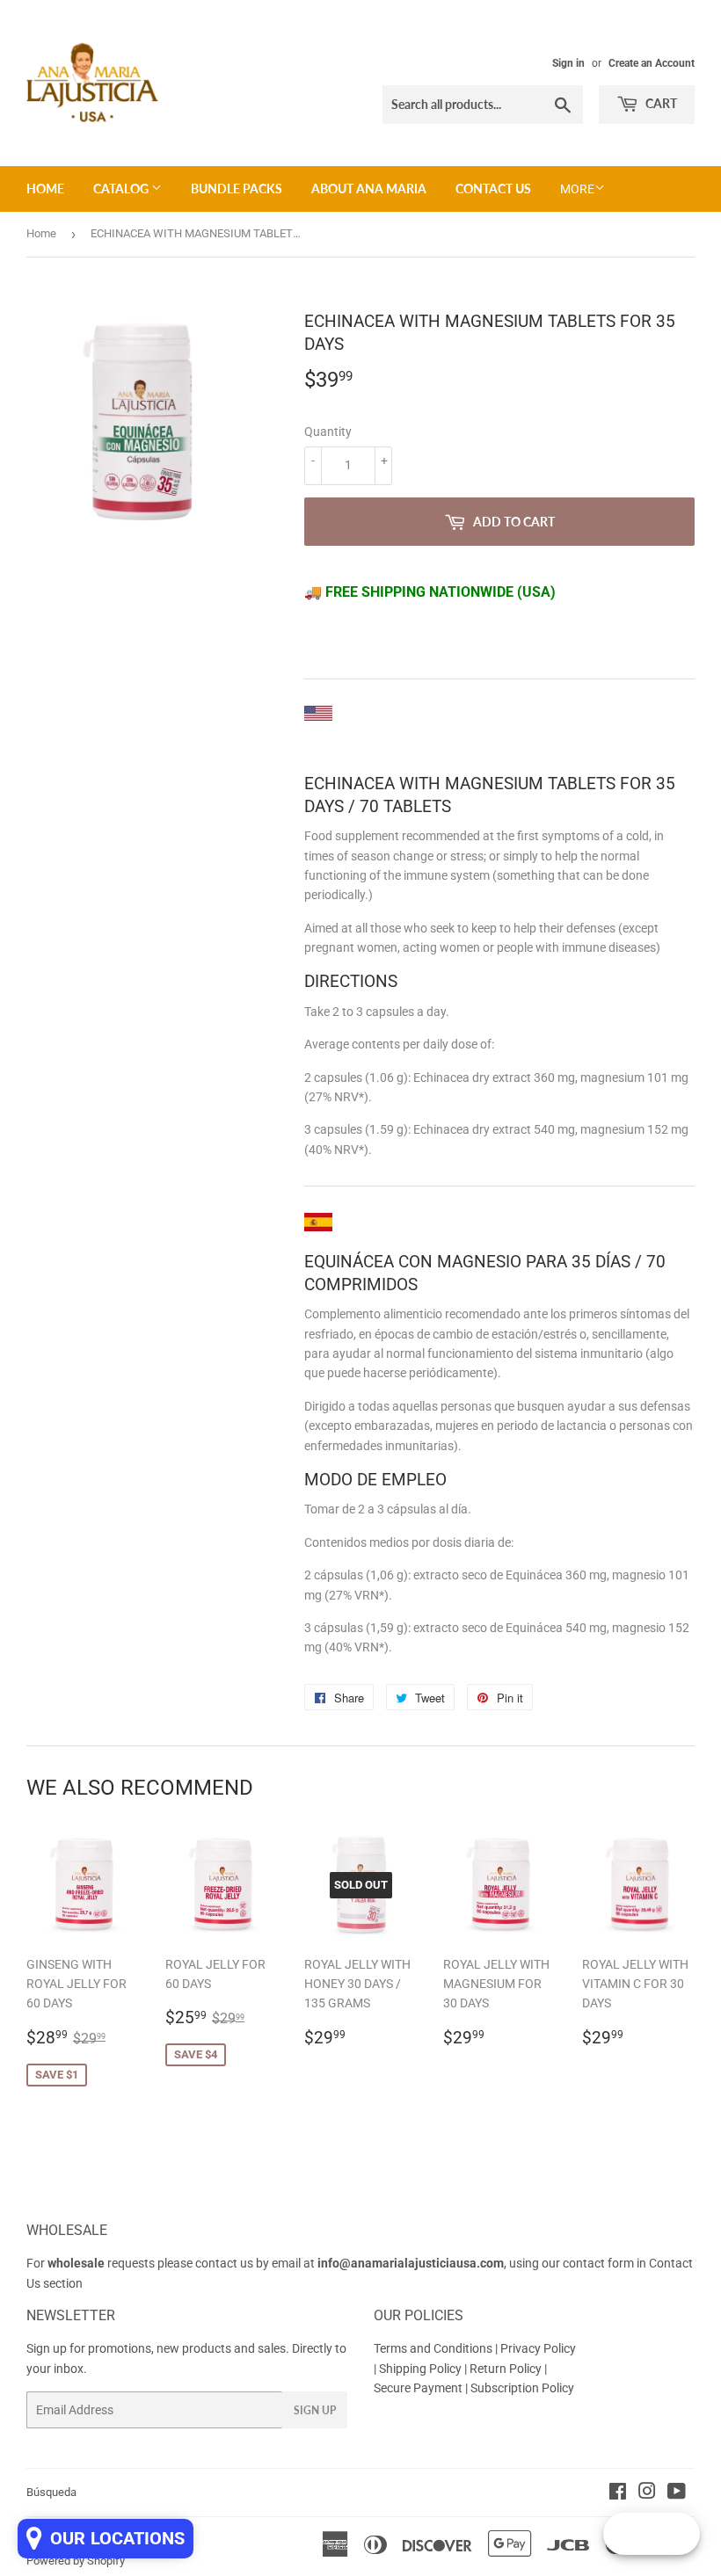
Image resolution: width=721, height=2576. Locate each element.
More (577, 189)
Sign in (568, 63)
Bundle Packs (237, 189)
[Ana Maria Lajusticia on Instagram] (647, 2493)
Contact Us (493, 189)
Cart (660, 103)
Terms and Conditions (433, 2348)
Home (45, 189)
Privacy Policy (538, 2348)
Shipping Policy (420, 2369)
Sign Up (315, 2410)
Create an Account (652, 63)
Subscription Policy (522, 2388)
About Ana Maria (369, 189)
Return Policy (507, 2369)
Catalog (122, 189)
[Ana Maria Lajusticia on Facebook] (618, 2493)
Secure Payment (419, 2388)
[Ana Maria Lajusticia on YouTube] (677, 2493)
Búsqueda (51, 2492)
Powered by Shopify (76, 2561)
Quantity (328, 432)
